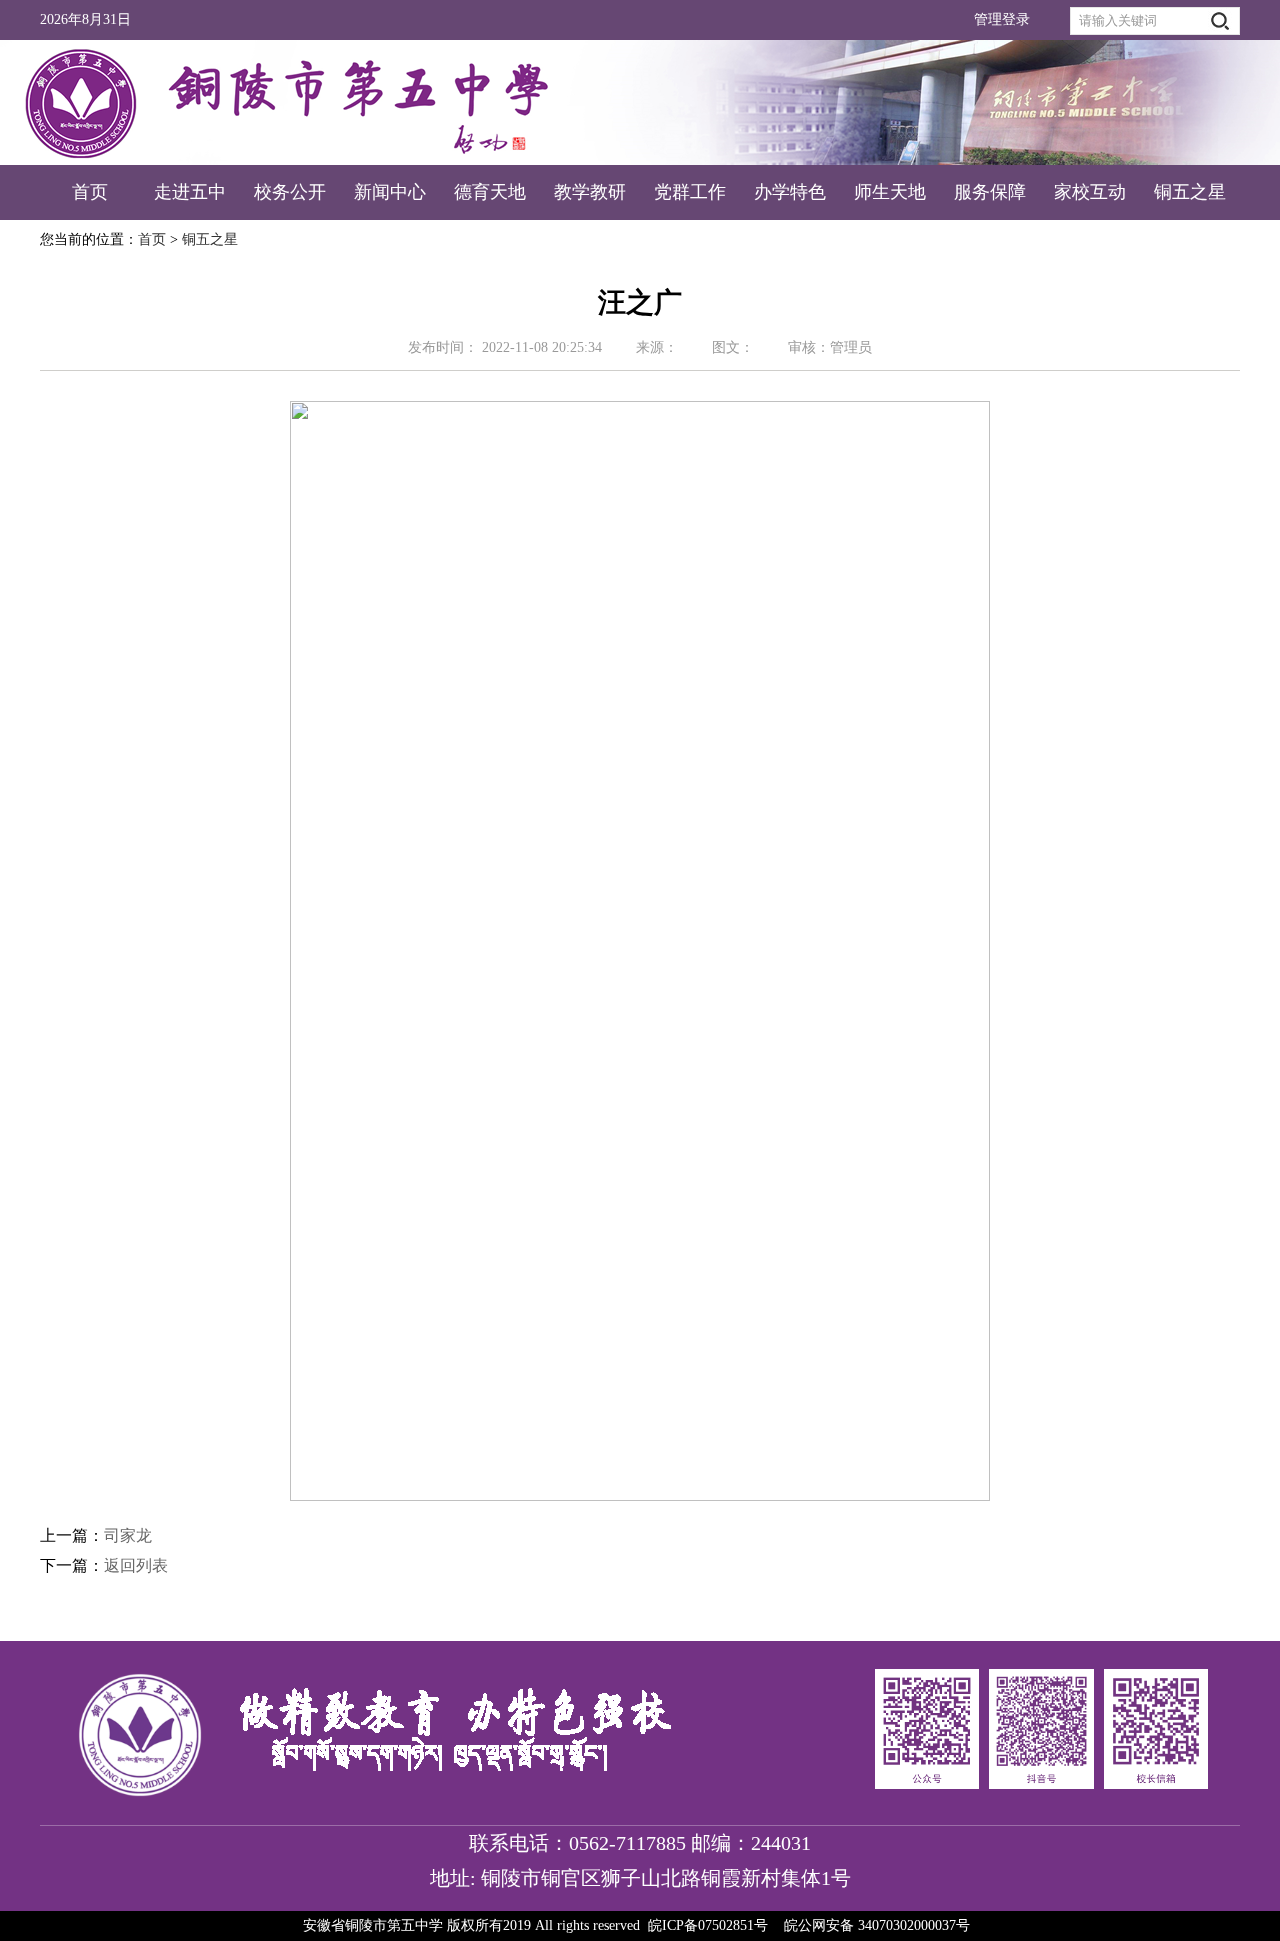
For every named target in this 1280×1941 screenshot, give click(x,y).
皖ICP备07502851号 (708, 1925)
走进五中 (190, 192)
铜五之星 (1190, 192)
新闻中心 (390, 192)
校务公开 (290, 192)
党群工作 (690, 192)
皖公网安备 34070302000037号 (877, 1925)
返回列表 (136, 1565)
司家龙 (128, 1535)
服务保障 (990, 192)
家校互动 (1090, 192)
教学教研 (590, 192)
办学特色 (790, 192)
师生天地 (890, 192)
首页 (90, 192)
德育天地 (490, 192)
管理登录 (1002, 19)
